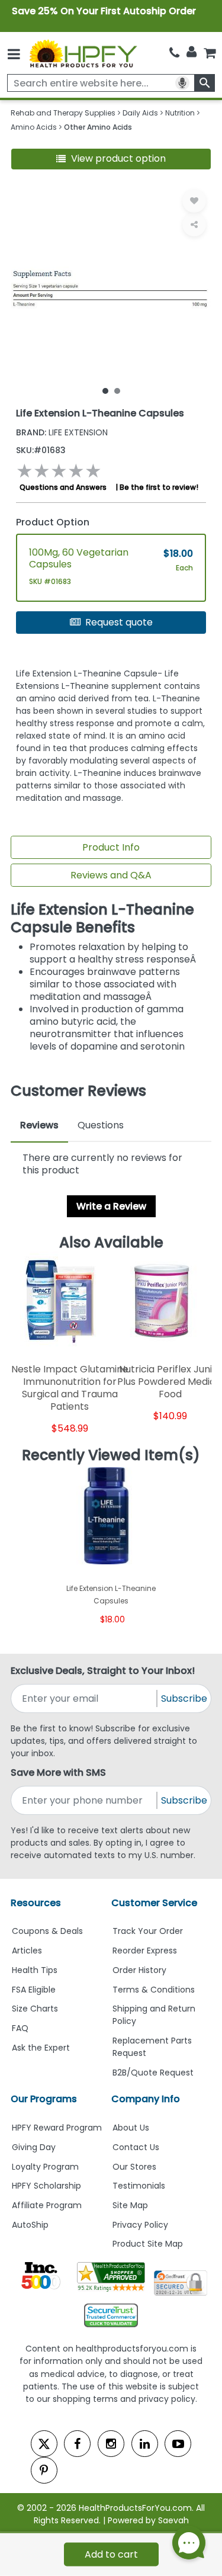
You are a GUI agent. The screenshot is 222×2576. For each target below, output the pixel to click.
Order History (139, 1970)
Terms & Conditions (154, 1990)
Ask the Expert (41, 2048)
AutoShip (30, 2225)
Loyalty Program (45, 2167)
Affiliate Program (47, 2205)
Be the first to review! (159, 487)
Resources (36, 1903)
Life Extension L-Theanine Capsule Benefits (102, 918)
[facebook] (77, 2444)
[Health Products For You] (82, 53)
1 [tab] (105, 390)
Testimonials (139, 2186)
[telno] (174, 53)
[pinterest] (44, 2470)
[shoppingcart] (210, 53)
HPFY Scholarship (46, 2186)
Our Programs (44, 2099)
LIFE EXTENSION (62, 432)
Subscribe (184, 1698)
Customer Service (154, 1903)
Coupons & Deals (47, 1931)
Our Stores (134, 2167)
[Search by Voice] (182, 83)
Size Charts (35, 2009)
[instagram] (111, 2444)
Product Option (53, 522)
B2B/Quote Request (153, 2073)
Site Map (130, 2205)
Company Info (146, 2099)
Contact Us (136, 2147)
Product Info (111, 847)
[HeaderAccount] (192, 52)
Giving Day (34, 2147)
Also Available (111, 1242)
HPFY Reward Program (57, 2128)
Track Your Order (148, 1931)
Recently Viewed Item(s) (111, 1455)
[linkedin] (145, 2444)
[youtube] (178, 2444)
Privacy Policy (140, 2225)
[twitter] (44, 2444)
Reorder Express (145, 1951)
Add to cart (111, 2554)
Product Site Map (148, 2244)
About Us (131, 2128)
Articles (27, 1951)
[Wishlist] (194, 201)
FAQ (20, 2028)
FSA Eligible (34, 1990)
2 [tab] (117, 390)
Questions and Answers (63, 487)
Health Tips (35, 1970)
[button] (111, 159)
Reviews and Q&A (111, 875)
